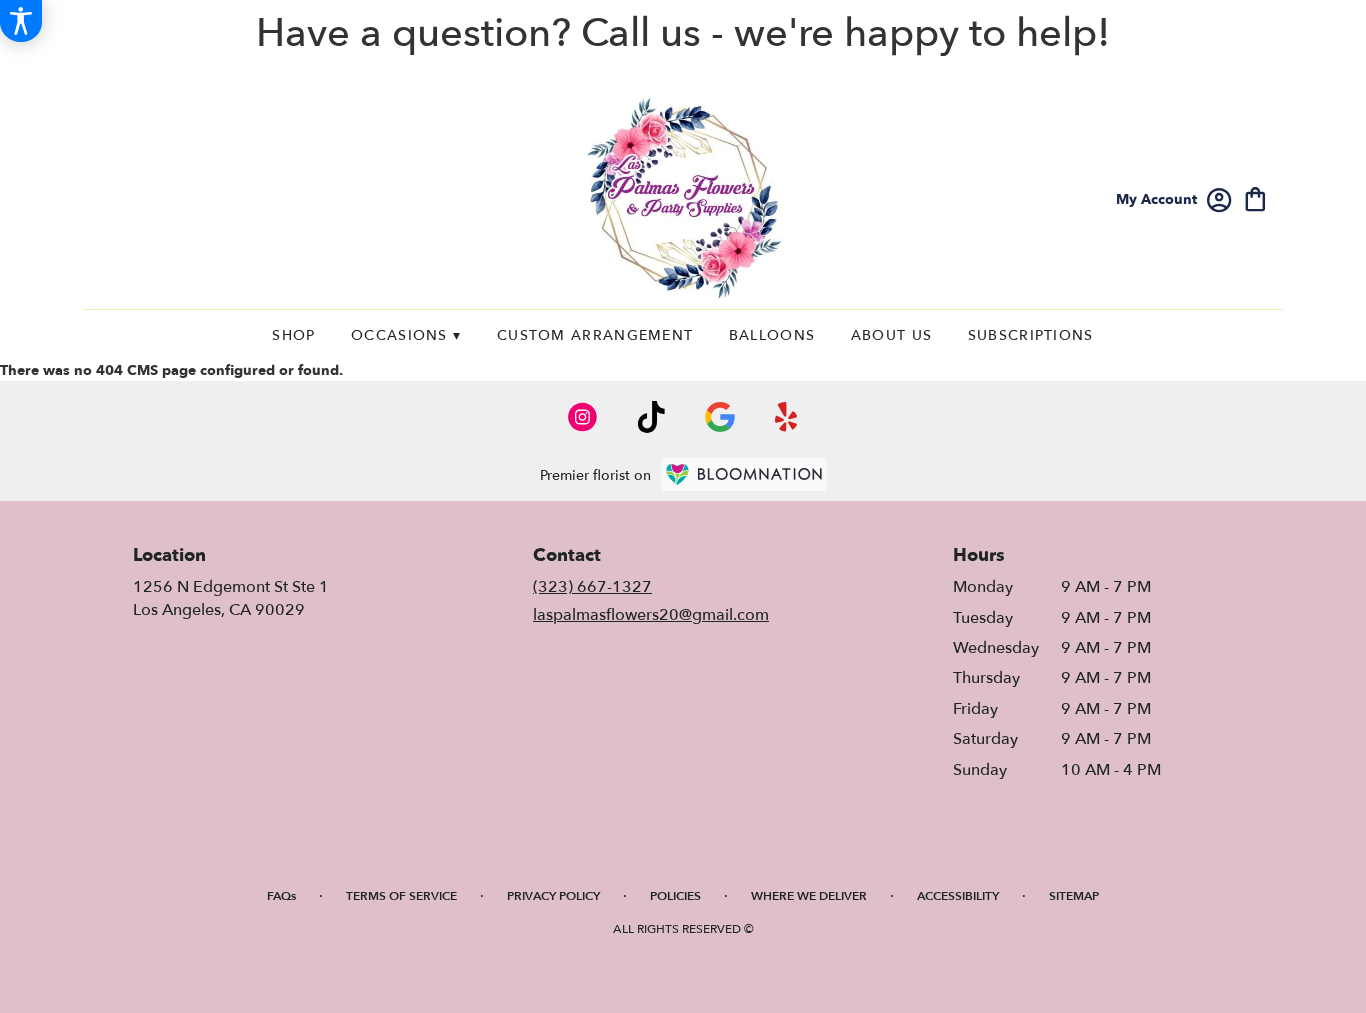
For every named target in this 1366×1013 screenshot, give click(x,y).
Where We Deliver (809, 896)
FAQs (281, 896)
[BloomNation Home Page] (744, 474)
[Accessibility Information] (21, 21)
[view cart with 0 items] (1255, 197)
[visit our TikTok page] (651, 417)
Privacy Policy (553, 896)
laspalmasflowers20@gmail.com (651, 615)
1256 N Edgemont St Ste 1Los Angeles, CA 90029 (231, 598)
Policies (675, 896)
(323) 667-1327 (592, 587)
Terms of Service (401, 896)
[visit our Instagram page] (583, 417)
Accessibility (958, 896)
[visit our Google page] (720, 417)
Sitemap (1074, 896)
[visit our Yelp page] (786, 417)
